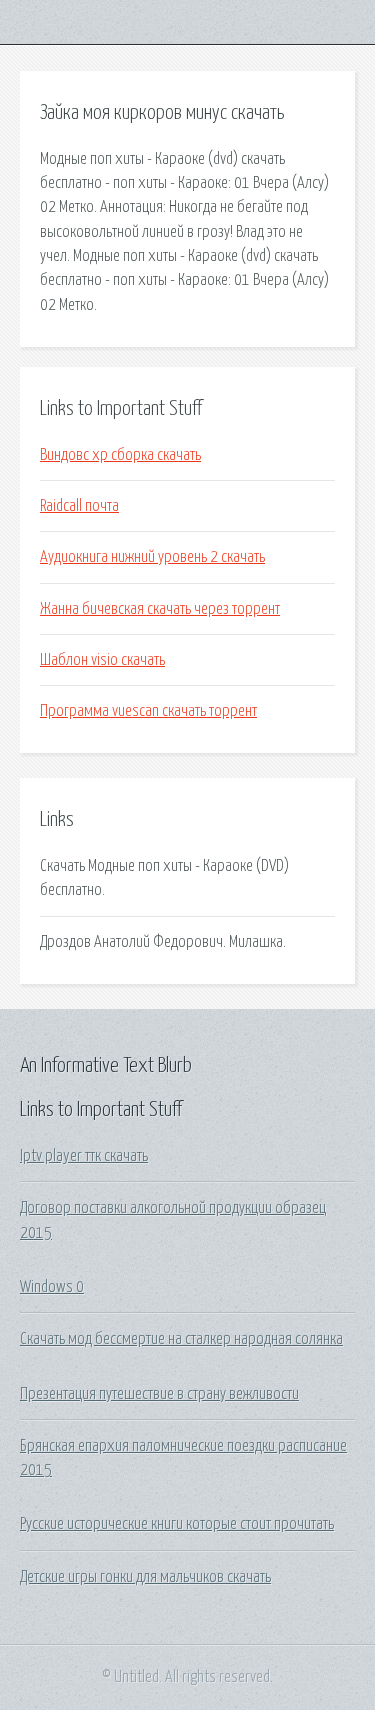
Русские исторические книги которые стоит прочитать (177, 1524)
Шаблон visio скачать (102, 660)
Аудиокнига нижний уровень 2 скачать (152, 557)
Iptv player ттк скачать (84, 1156)
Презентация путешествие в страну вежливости (159, 1394)
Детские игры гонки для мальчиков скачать (145, 1577)
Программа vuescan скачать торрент (148, 711)
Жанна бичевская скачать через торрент (160, 609)
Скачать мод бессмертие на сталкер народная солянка (181, 1339)
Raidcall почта (79, 506)
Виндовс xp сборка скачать (120, 455)
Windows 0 (52, 1287)
